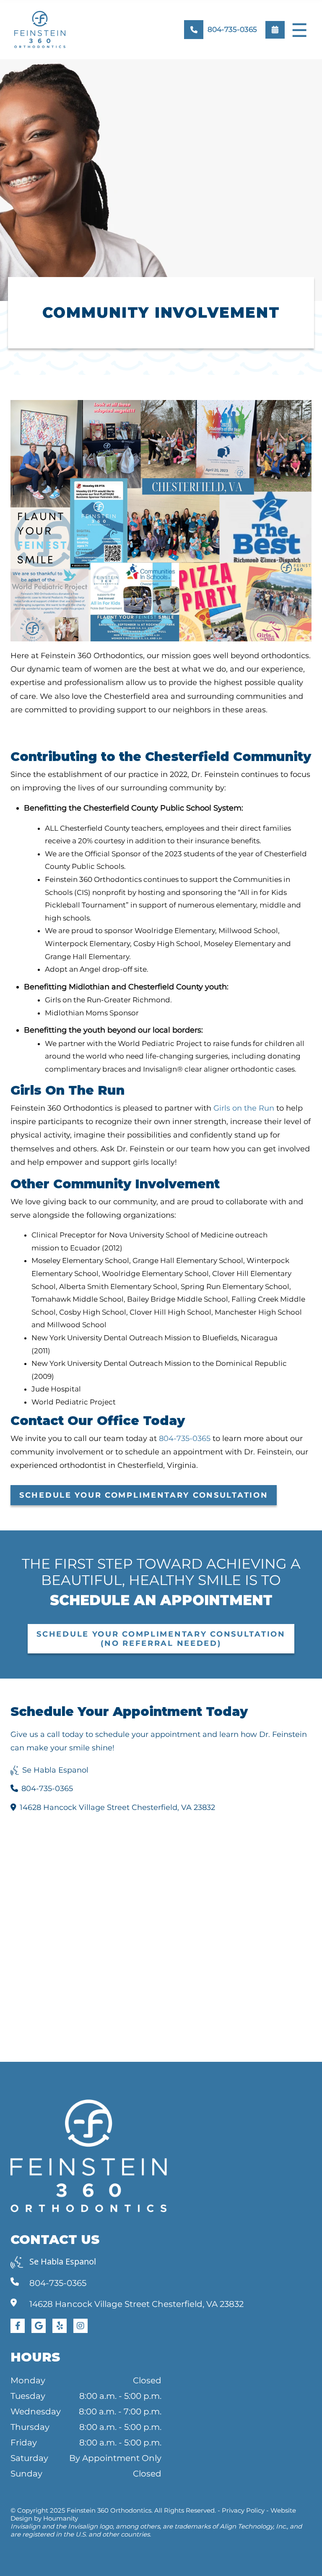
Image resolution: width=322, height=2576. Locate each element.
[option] (161, 180)
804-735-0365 (185, 1438)
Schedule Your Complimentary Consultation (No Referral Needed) (161, 1639)
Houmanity (61, 2518)
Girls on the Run (244, 1108)
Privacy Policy (243, 2510)
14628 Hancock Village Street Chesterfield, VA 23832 (117, 1807)
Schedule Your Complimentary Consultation (144, 1495)
